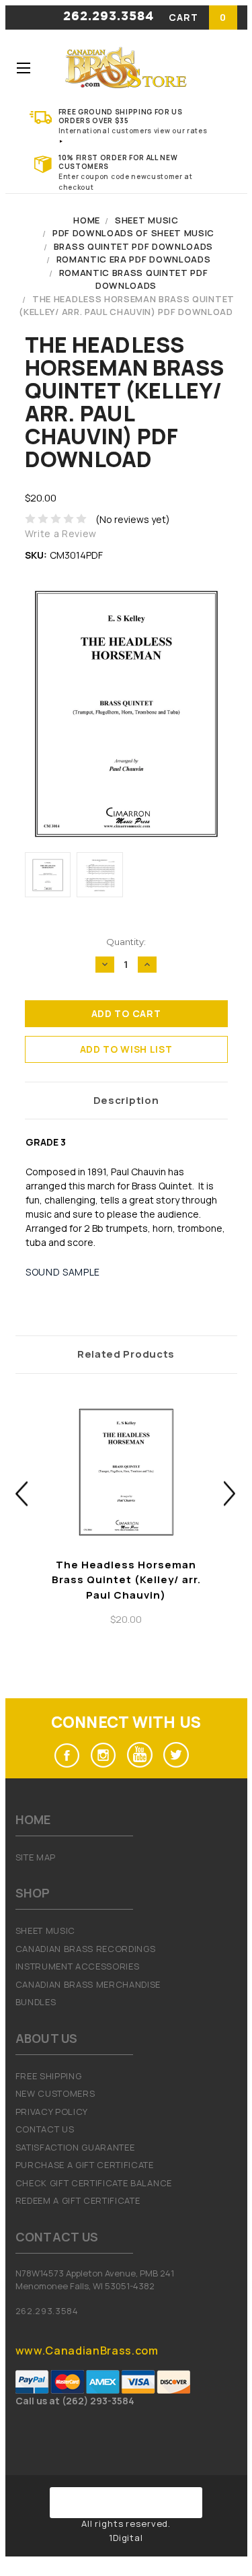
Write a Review (61, 533)
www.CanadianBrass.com (87, 2351)
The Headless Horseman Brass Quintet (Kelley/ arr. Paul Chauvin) (126, 1580)
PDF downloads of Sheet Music (133, 233)
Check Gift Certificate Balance (94, 2183)
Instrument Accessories (78, 1966)
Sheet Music (146, 220)
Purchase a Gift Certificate (85, 2165)
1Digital (126, 2538)
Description (126, 1100)
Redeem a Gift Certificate (78, 2200)
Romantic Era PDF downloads (134, 259)
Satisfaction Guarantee (75, 2147)
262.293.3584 (109, 17)
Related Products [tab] (126, 1354)
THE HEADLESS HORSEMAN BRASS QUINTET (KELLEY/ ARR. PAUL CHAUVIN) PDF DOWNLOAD (127, 306)
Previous (22, 1493)
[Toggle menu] (24, 68)
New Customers (55, 2093)
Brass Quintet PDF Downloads (133, 246)
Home (87, 220)
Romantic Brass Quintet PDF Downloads (134, 279)
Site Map (36, 1857)
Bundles (36, 2002)
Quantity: (126, 942)
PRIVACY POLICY (52, 2112)
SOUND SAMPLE (63, 1272)
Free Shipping (49, 2076)
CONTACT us (45, 2129)
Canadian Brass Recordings (86, 1949)
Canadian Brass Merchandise (88, 1984)
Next (230, 1493)
